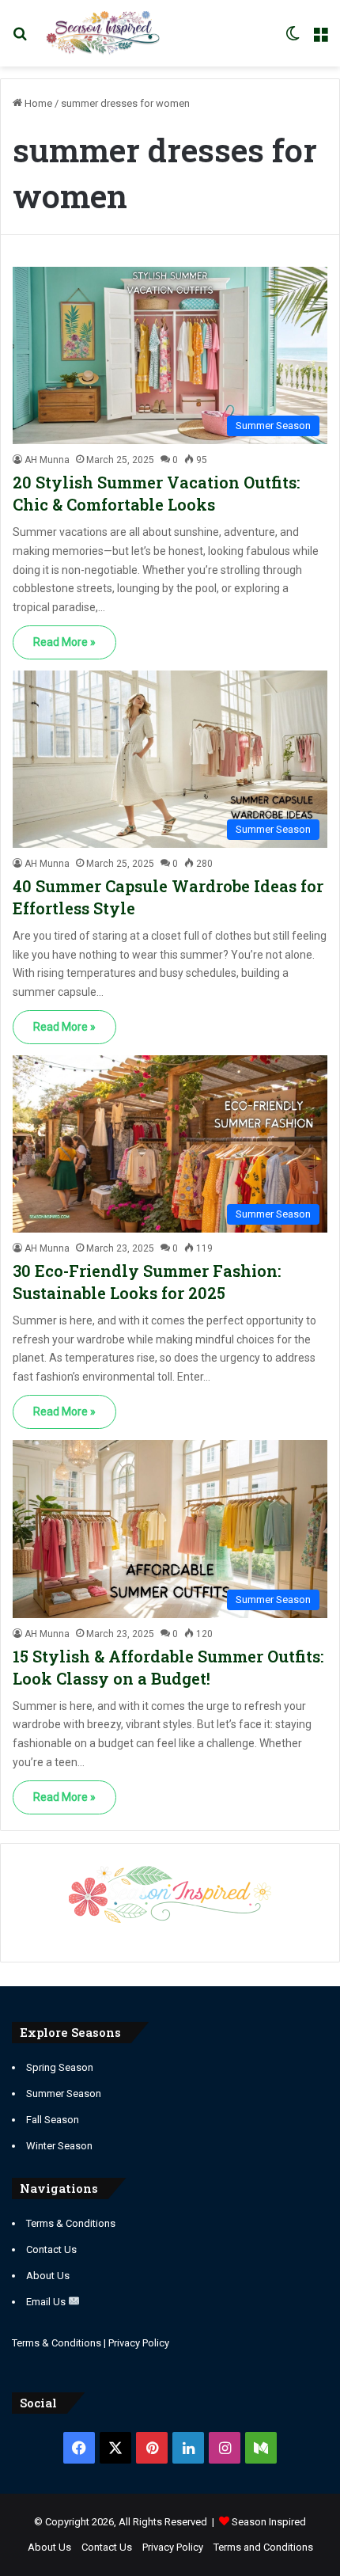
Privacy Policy (139, 2343)
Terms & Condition (54, 2343)
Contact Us (51, 2249)
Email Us (47, 2302)
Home (37, 103)
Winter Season (59, 2146)
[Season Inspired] (103, 33)
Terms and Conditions (263, 2547)
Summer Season (64, 2093)
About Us (48, 2276)
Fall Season (53, 2120)
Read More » (64, 642)
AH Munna (47, 460)
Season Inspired (269, 2522)
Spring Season (60, 2067)
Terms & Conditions (71, 2223)
